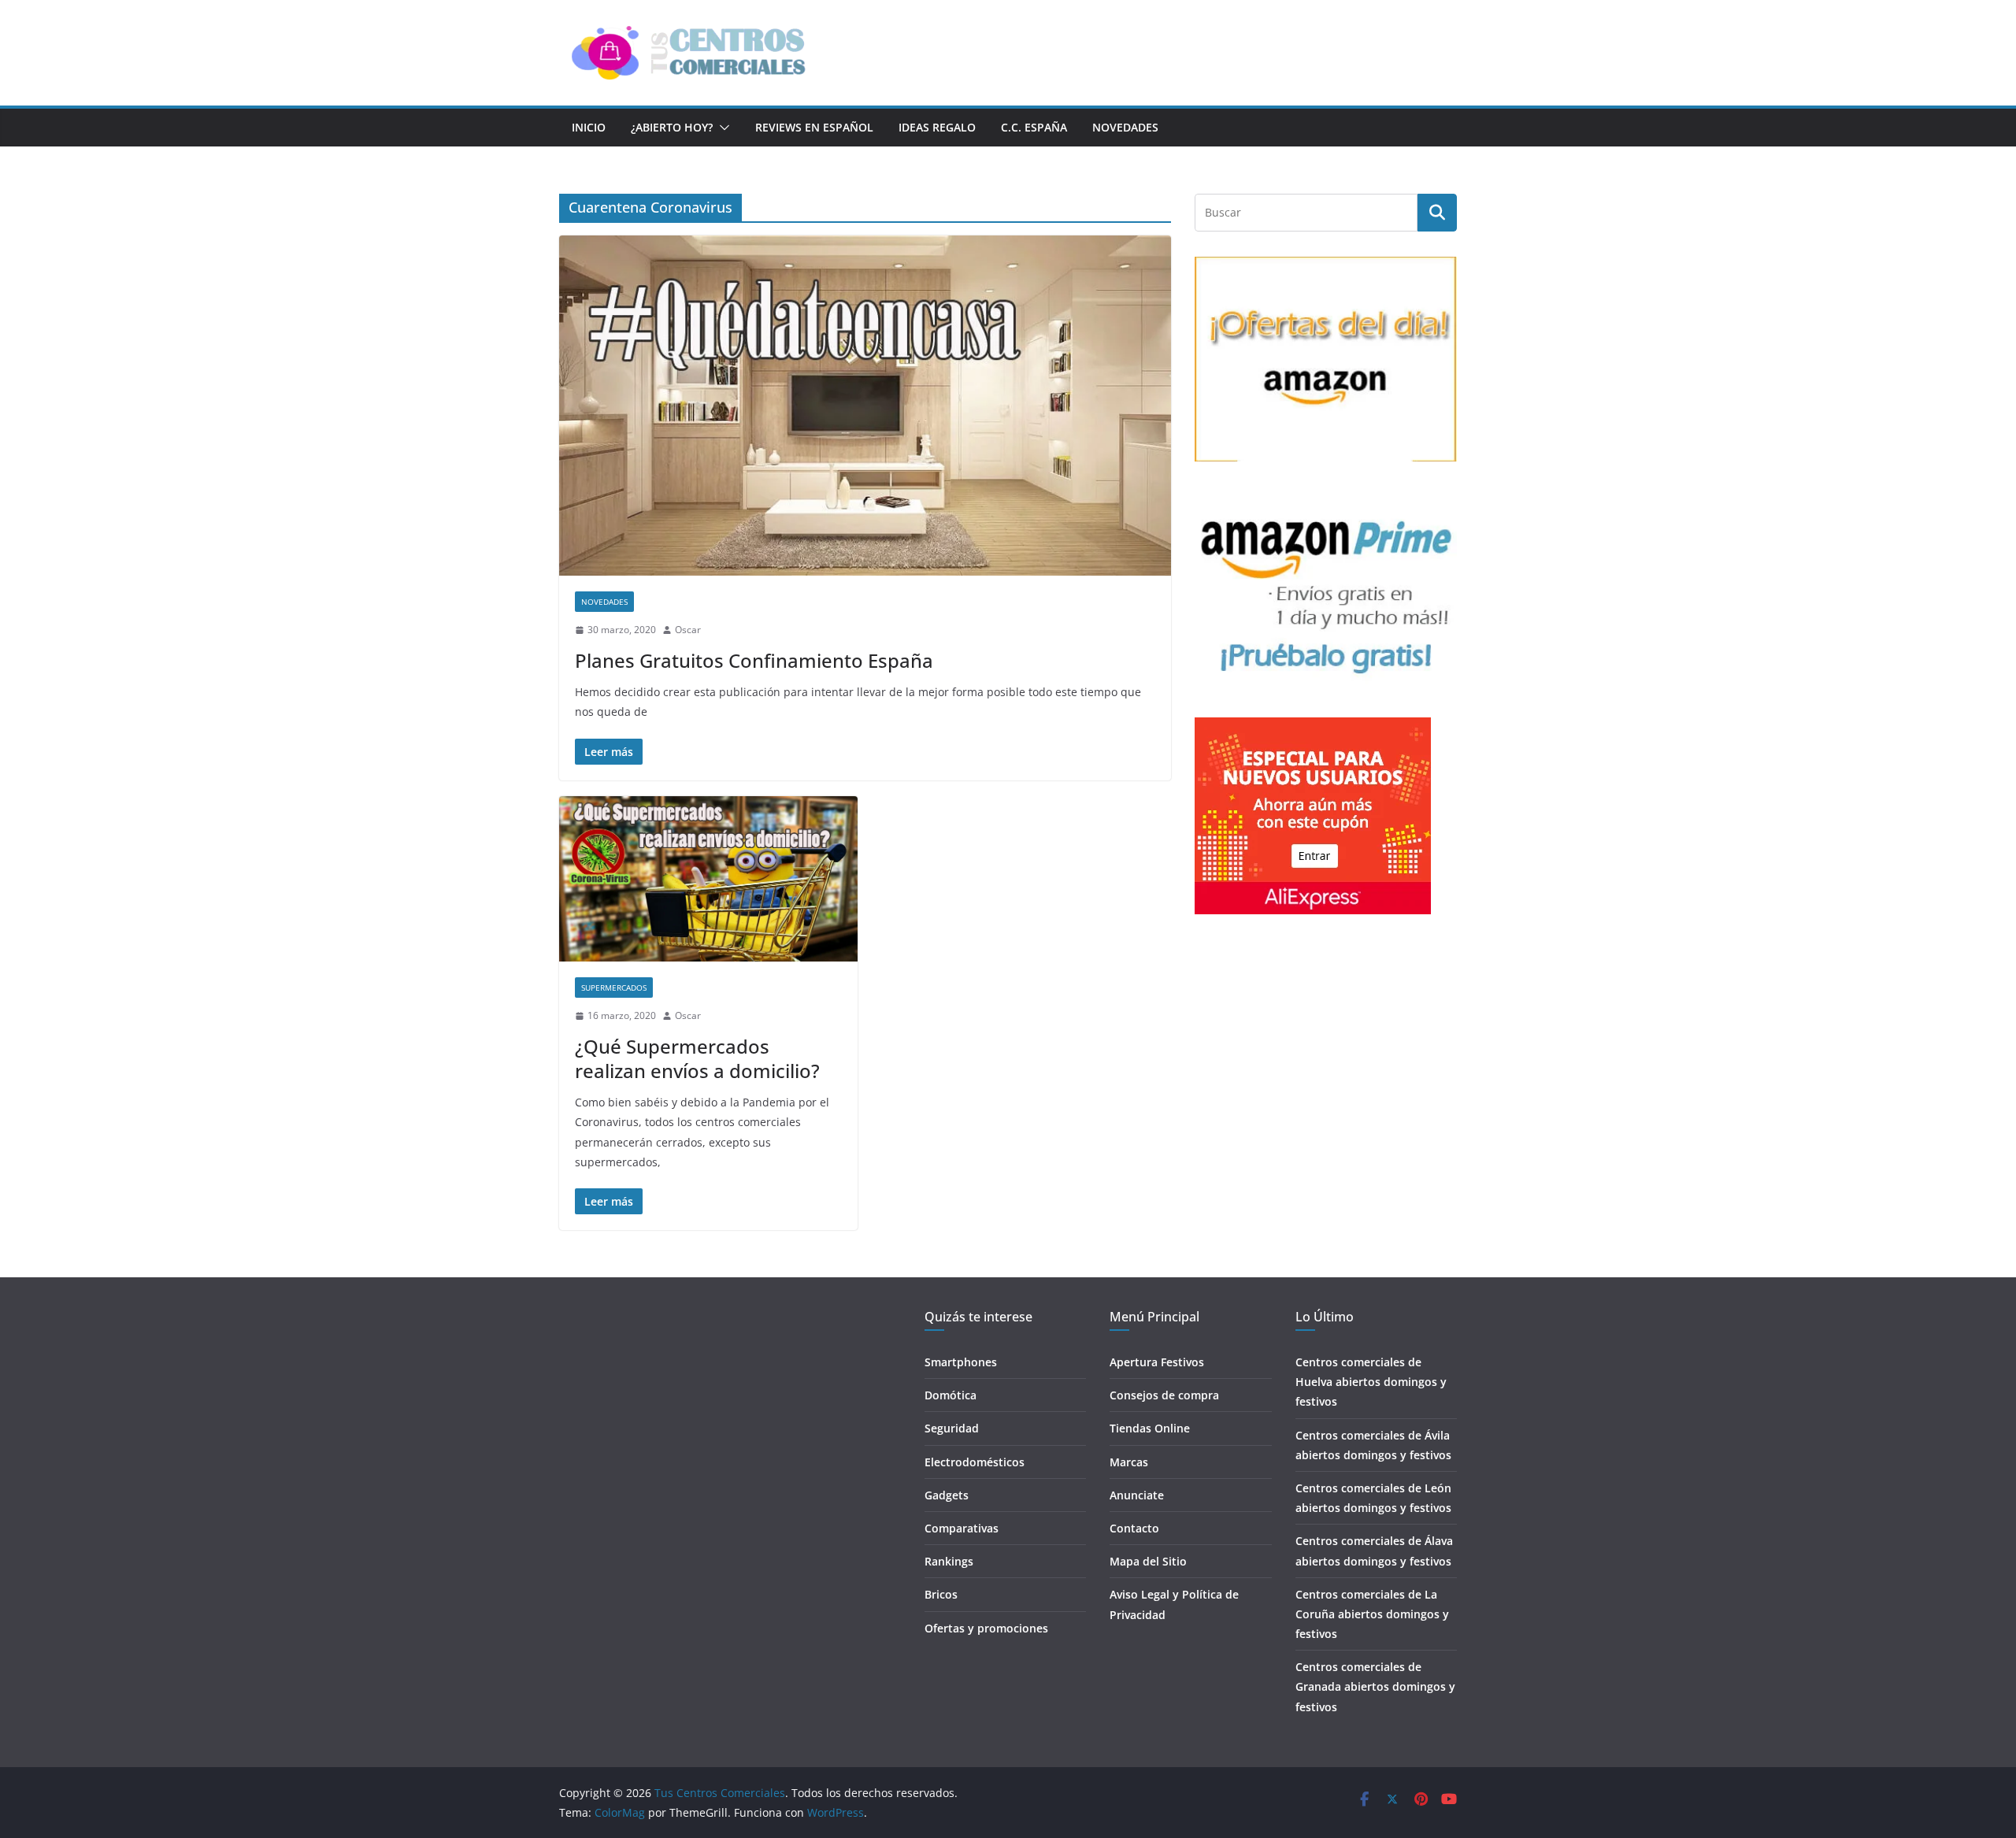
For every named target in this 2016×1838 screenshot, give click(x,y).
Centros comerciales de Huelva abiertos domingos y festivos (1371, 1382)
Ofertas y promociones (986, 1628)
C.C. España (1034, 127)
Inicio (589, 127)
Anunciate (1137, 1495)
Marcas (1129, 1462)
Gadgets (947, 1495)
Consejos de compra (1164, 1395)
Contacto (1134, 1528)
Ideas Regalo (937, 127)
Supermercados (614, 988)
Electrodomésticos (975, 1462)
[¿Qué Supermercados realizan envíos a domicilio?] (708, 879)
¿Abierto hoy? (672, 127)
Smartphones (961, 1362)
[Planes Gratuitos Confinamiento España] (865, 406)
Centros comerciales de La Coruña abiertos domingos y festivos (1372, 1614)
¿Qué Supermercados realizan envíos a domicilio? (697, 1058)
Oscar (688, 630)
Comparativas (962, 1528)
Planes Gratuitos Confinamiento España (754, 660)
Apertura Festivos (1157, 1362)
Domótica (951, 1395)
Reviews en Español (814, 127)
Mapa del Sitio (1148, 1561)
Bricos (941, 1594)
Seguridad (952, 1428)
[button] (721, 128)
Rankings (949, 1561)
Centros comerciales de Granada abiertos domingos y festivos (1375, 1686)
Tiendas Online (1150, 1428)
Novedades (1125, 127)
